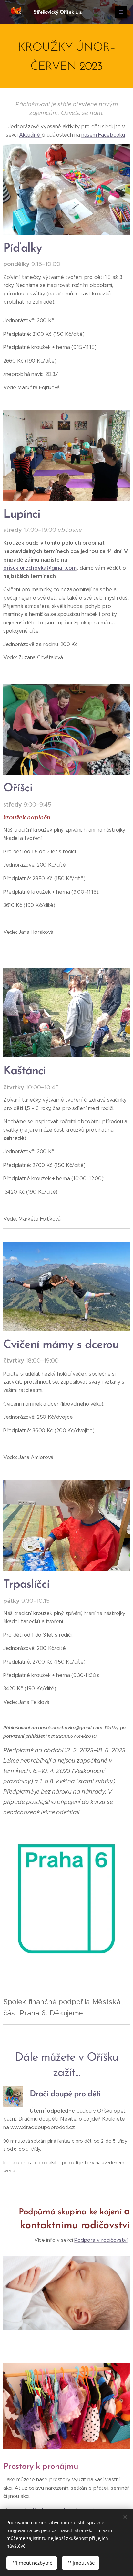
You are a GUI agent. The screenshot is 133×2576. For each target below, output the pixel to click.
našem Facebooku (103, 135)
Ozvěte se (75, 113)
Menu (121, 12)
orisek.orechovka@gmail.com (40, 568)
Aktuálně (30, 135)
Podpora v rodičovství (101, 2240)
